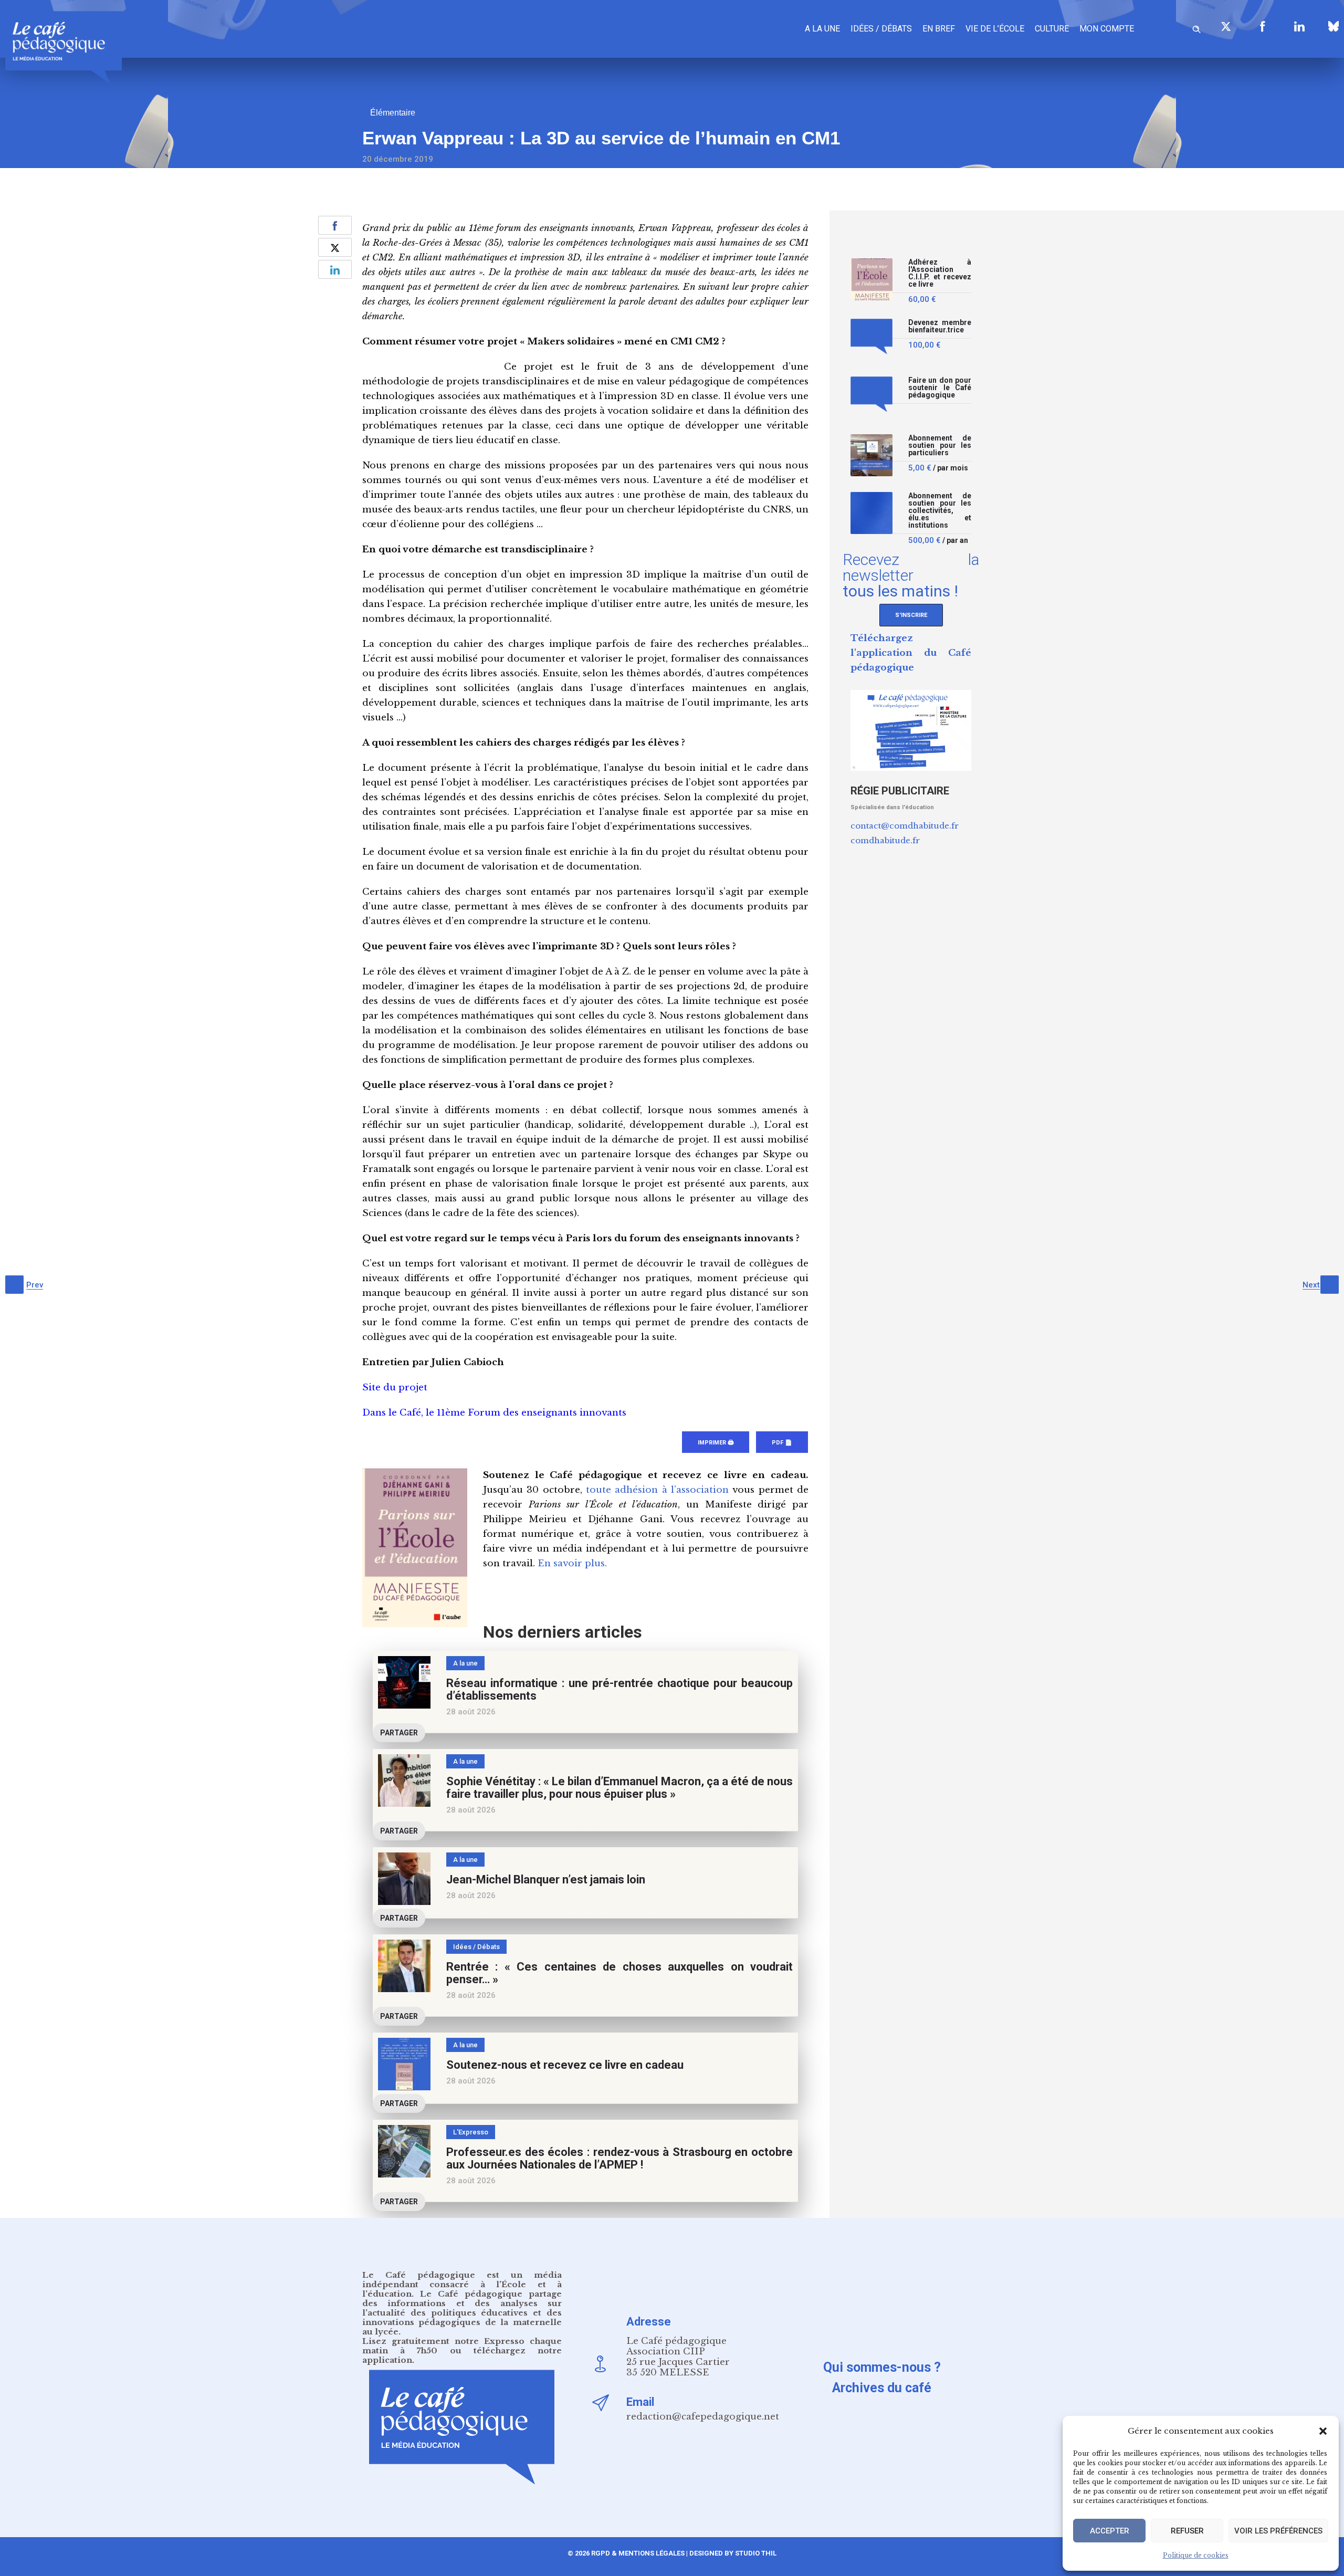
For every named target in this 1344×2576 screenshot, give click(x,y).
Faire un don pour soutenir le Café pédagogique (940, 388)
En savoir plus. (572, 1563)
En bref (939, 29)
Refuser (1187, 2531)
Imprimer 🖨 (716, 1443)
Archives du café (882, 2388)
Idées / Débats (881, 29)
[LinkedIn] (1299, 26)
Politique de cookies (1196, 2555)
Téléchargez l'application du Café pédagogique (911, 653)
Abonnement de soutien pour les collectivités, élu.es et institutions (940, 511)
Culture (1052, 29)
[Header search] (1196, 28)
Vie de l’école (995, 29)
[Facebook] (1263, 26)
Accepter (1110, 2531)
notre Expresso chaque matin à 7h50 (462, 2346)
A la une (822, 29)
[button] (1323, 2431)
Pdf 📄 (782, 1443)
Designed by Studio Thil (732, 2553)
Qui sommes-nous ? (882, 2367)
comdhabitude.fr (885, 840)
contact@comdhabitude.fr (905, 826)
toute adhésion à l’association (657, 1490)
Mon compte (1107, 29)
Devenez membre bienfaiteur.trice (940, 326)
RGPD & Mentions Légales (638, 2553)
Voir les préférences (1278, 2531)
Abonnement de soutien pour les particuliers (940, 446)
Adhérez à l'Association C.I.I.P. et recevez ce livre (940, 273)
